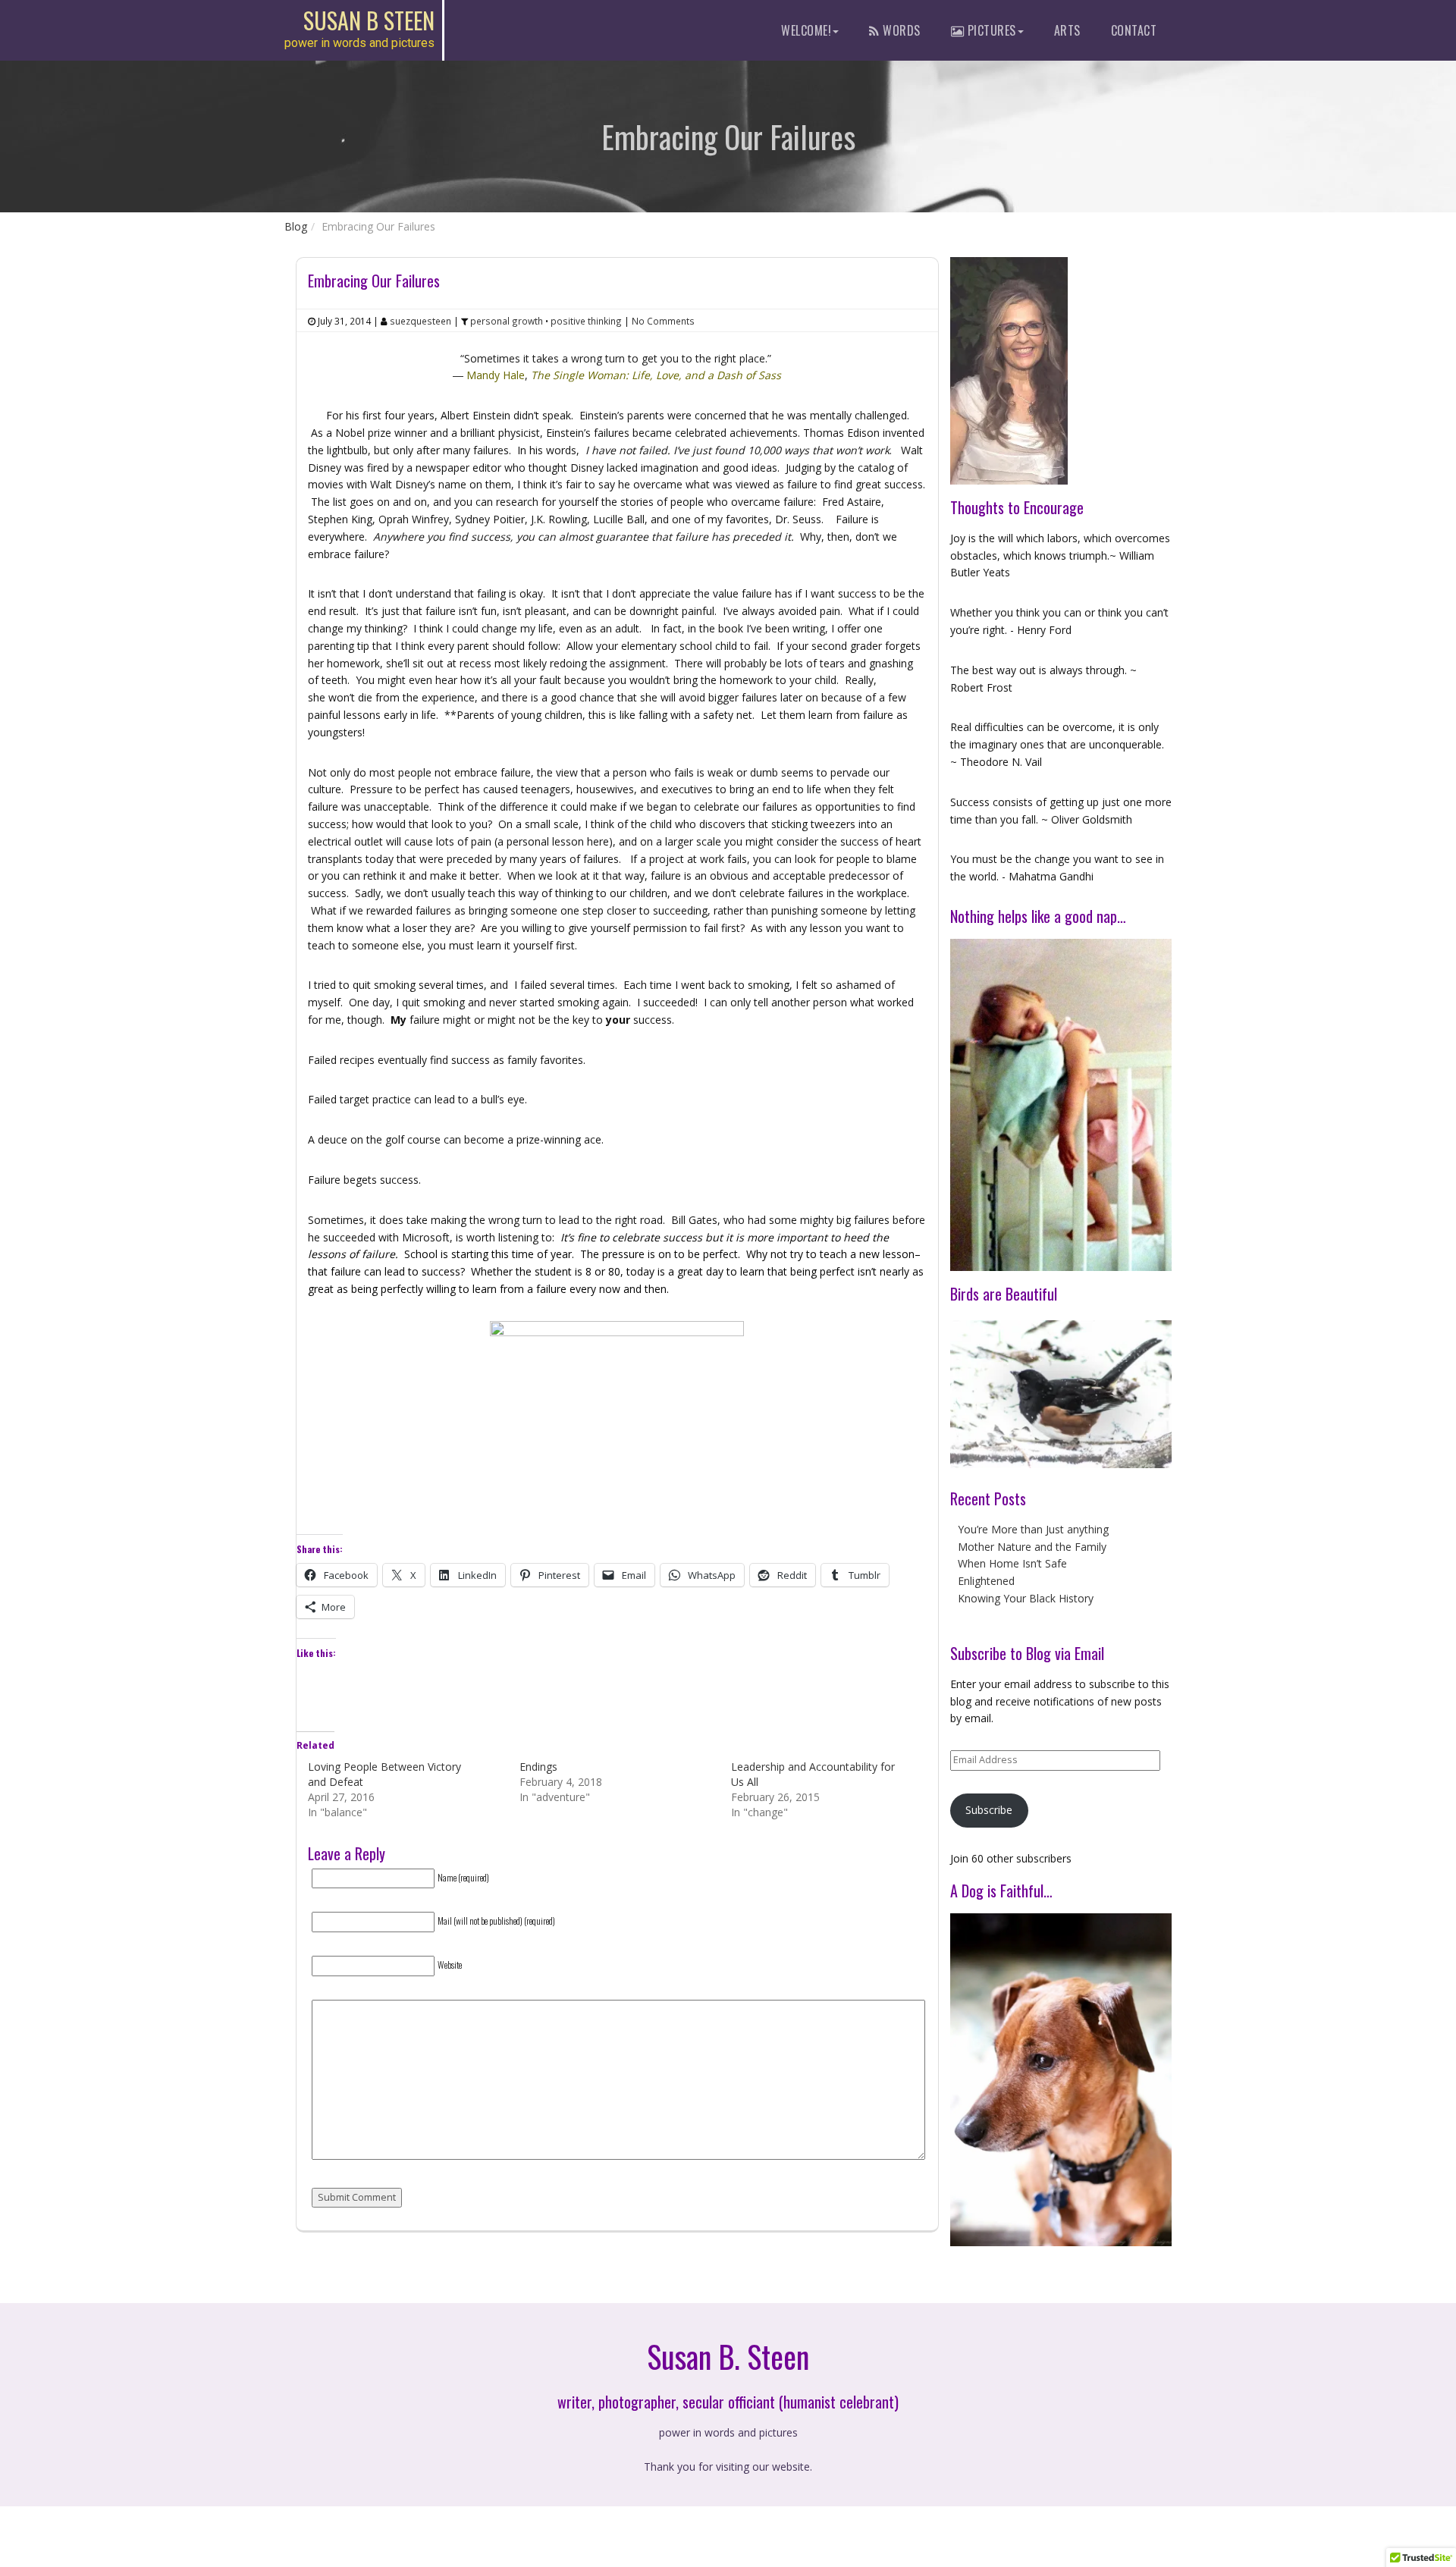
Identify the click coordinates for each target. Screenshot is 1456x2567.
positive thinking (586, 321)
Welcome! (806, 30)
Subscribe (989, 1810)
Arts (1067, 30)
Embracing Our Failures (374, 281)
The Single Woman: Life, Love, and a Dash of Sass (656, 375)
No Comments (663, 321)
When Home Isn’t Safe (1012, 1563)
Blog (296, 226)
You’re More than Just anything (1033, 1529)
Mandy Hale (496, 375)
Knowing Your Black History (1026, 1598)
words (900, 30)
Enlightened (986, 1581)
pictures (990, 30)
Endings (538, 1767)
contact (1134, 30)
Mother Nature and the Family (1032, 1547)
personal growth (507, 321)
